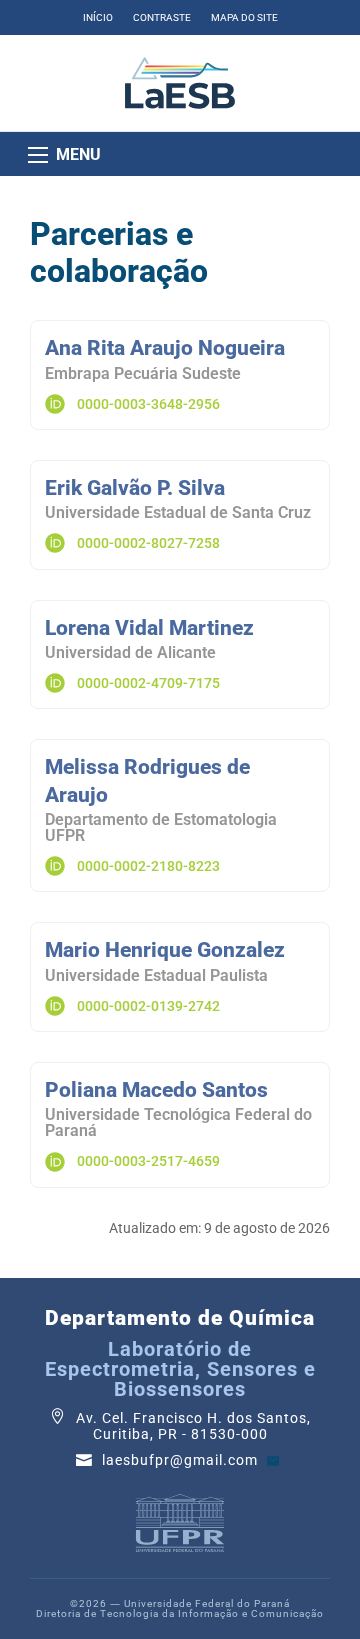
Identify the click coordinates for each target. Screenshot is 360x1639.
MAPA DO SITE (244, 17)
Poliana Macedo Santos (156, 1090)
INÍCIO (98, 17)
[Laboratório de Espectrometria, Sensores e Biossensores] (180, 82)
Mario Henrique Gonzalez (165, 950)
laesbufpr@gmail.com (182, 1460)
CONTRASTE (162, 17)
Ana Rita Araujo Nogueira (165, 348)
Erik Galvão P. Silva (135, 488)
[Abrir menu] (38, 155)
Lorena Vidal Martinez (149, 628)
